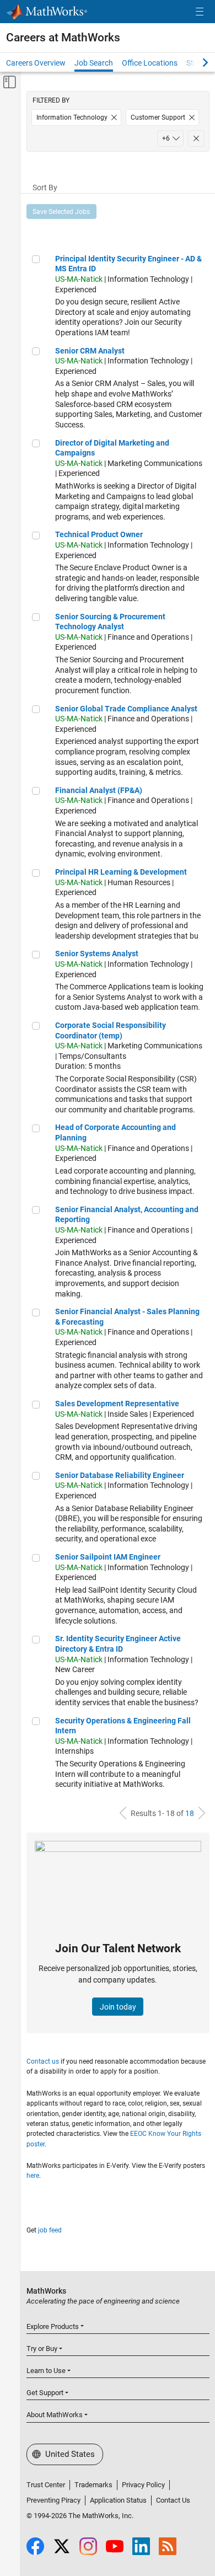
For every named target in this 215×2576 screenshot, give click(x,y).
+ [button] (166, 138)
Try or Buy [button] (42, 2349)
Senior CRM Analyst (90, 351)
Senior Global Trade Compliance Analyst (126, 709)
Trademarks (93, 2485)
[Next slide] (196, 62)
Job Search (94, 63)
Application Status (118, 2500)
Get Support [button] (45, 2393)
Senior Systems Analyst (97, 954)
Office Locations (150, 63)
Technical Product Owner (99, 534)
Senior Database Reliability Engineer (120, 1475)
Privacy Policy (143, 2485)
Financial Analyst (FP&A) (99, 790)
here (33, 2176)
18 (190, 1813)
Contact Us (173, 2500)
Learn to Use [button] (46, 2371)
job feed (50, 2230)
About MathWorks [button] (55, 2415)
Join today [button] (118, 2007)
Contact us (43, 2061)
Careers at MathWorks (63, 38)
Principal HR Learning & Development (121, 872)
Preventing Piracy (53, 2500)
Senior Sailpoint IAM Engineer (108, 1557)
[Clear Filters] (196, 138)
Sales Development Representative (117, 1404)
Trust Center (46, 2485)
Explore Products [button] (53, 2326)
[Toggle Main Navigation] (200, 12)
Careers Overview (36, 63)
